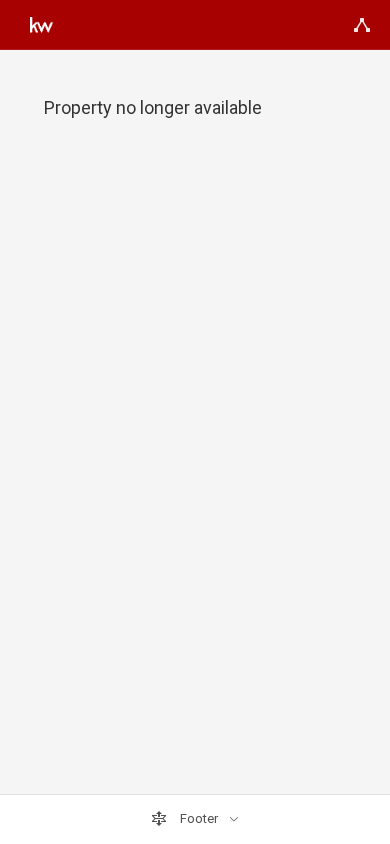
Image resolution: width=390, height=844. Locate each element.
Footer (199, 818)
